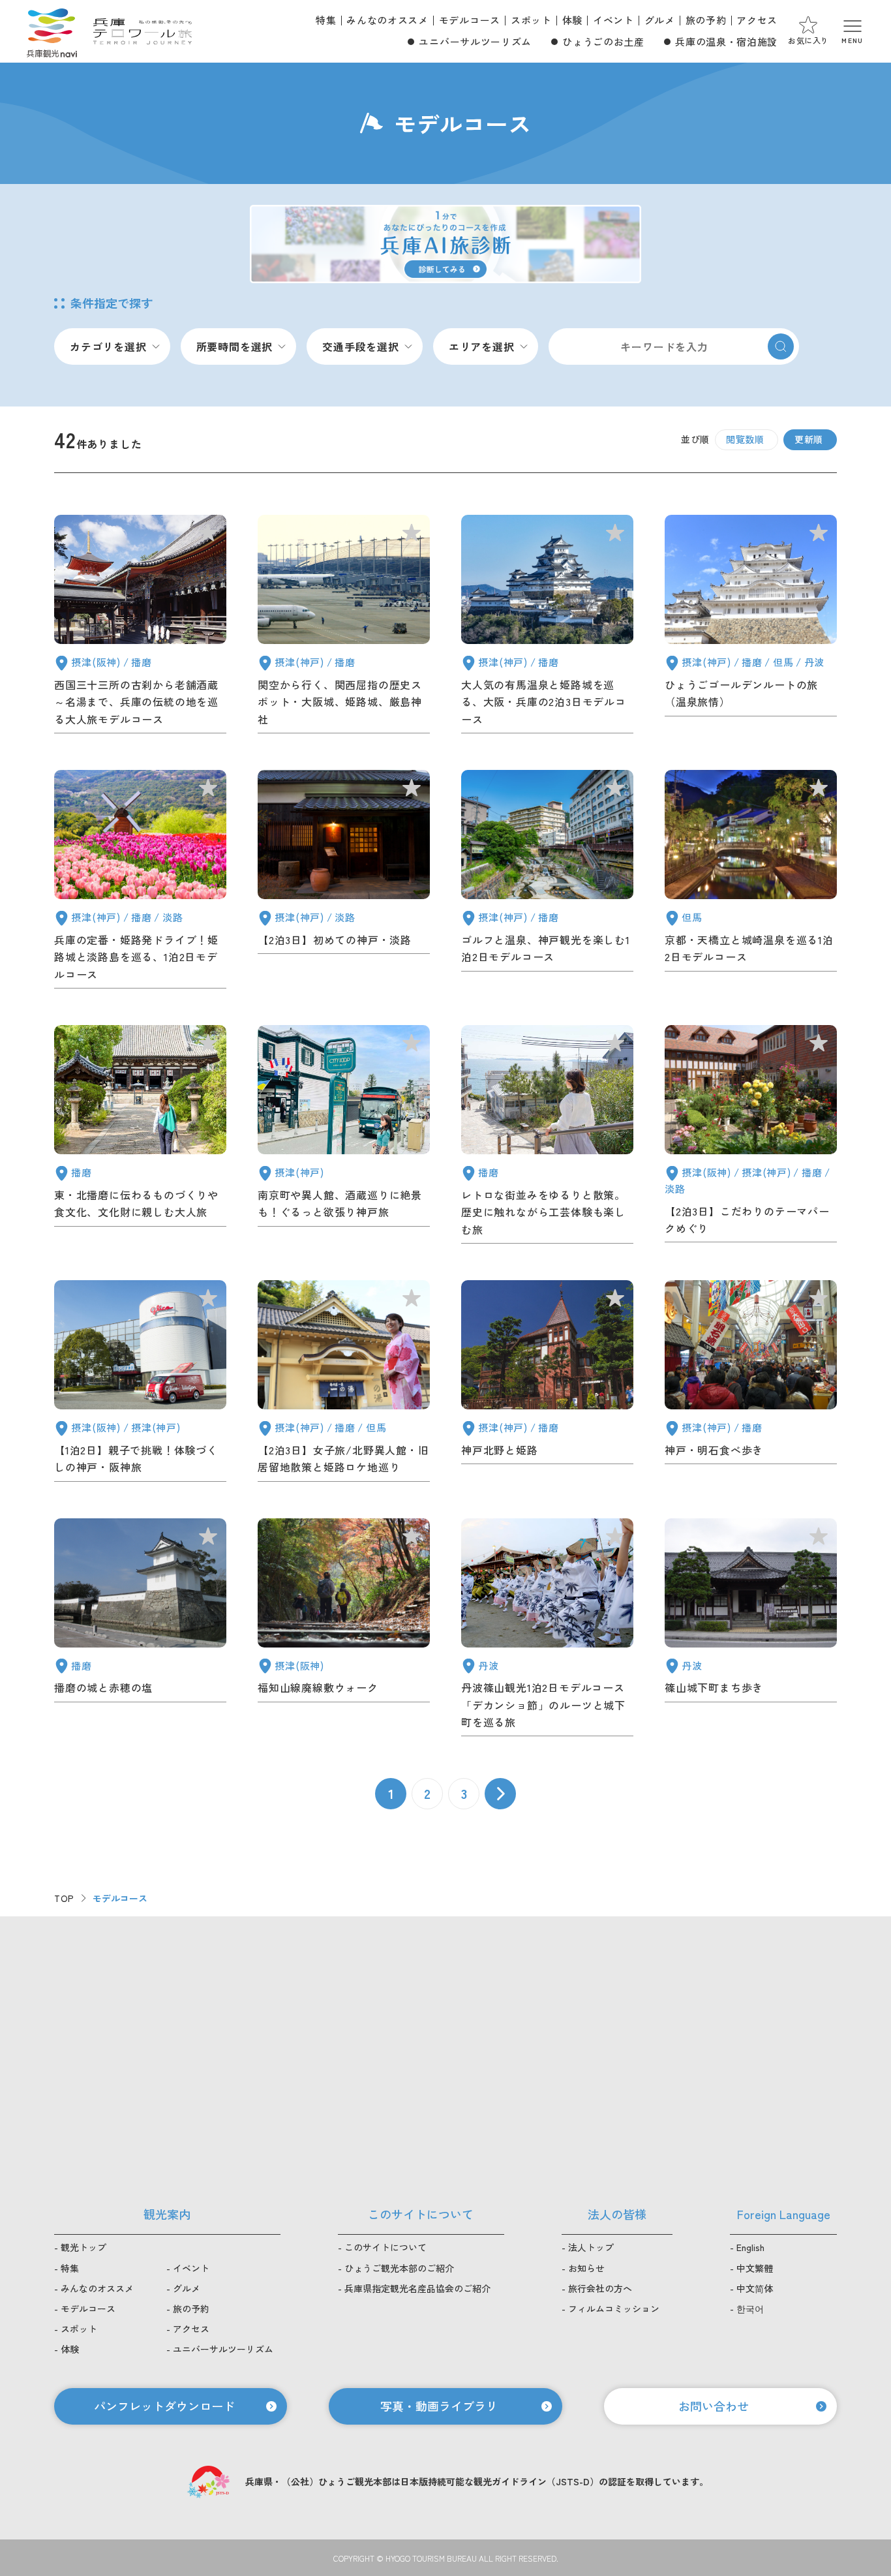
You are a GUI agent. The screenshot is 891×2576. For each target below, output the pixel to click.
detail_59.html (140, 1384)
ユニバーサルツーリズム (475, 41)
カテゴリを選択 (108, 346)
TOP (64, 1898)
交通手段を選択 (361, 346)
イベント (613, 20)
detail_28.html (751, 882)
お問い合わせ (714, 2406)
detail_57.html (140, 627)
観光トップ (83, 2247)
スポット (531, 20)
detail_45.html (547, 1384)
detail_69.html (547, 1137)
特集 (326, 20)
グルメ (660, 20)
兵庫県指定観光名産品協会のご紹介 (417, 2288)
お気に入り (808, 40)
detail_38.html (140, 1630)
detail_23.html (140, 882)
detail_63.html (751, 1137)
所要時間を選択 (235, 346)
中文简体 (755, 2288)
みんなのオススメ (387, 20)
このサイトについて (385, 2247)
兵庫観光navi (52, 31)
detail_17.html (344, 882)
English (750, 2247)
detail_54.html (344, 1384)
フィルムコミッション (614, 2308)
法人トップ (591, 2247)
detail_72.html (140, 1137)
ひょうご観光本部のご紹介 (399, 2268)
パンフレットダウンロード (164, 2406)
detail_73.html (344, 1137)
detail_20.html (751, 627)
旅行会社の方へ (600, 2288)
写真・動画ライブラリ (439, 2406)
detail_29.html (344, 627)
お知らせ (586, 2268)
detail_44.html (547, 1630)
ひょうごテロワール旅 (143, 31)
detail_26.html (547, 882)
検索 (781, 346)
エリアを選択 (482, 346)
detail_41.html (751, 1384)
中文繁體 (755, 2268)
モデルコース (470, 20)
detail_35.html (344, 1630)
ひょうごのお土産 (603, 41)
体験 (572, 20)
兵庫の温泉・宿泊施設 (726, 41)
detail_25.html (547, 627)
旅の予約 (706, 20)
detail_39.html (751, 1630)
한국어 (750, 2308)
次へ (500, 1794)
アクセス (757, 20)
